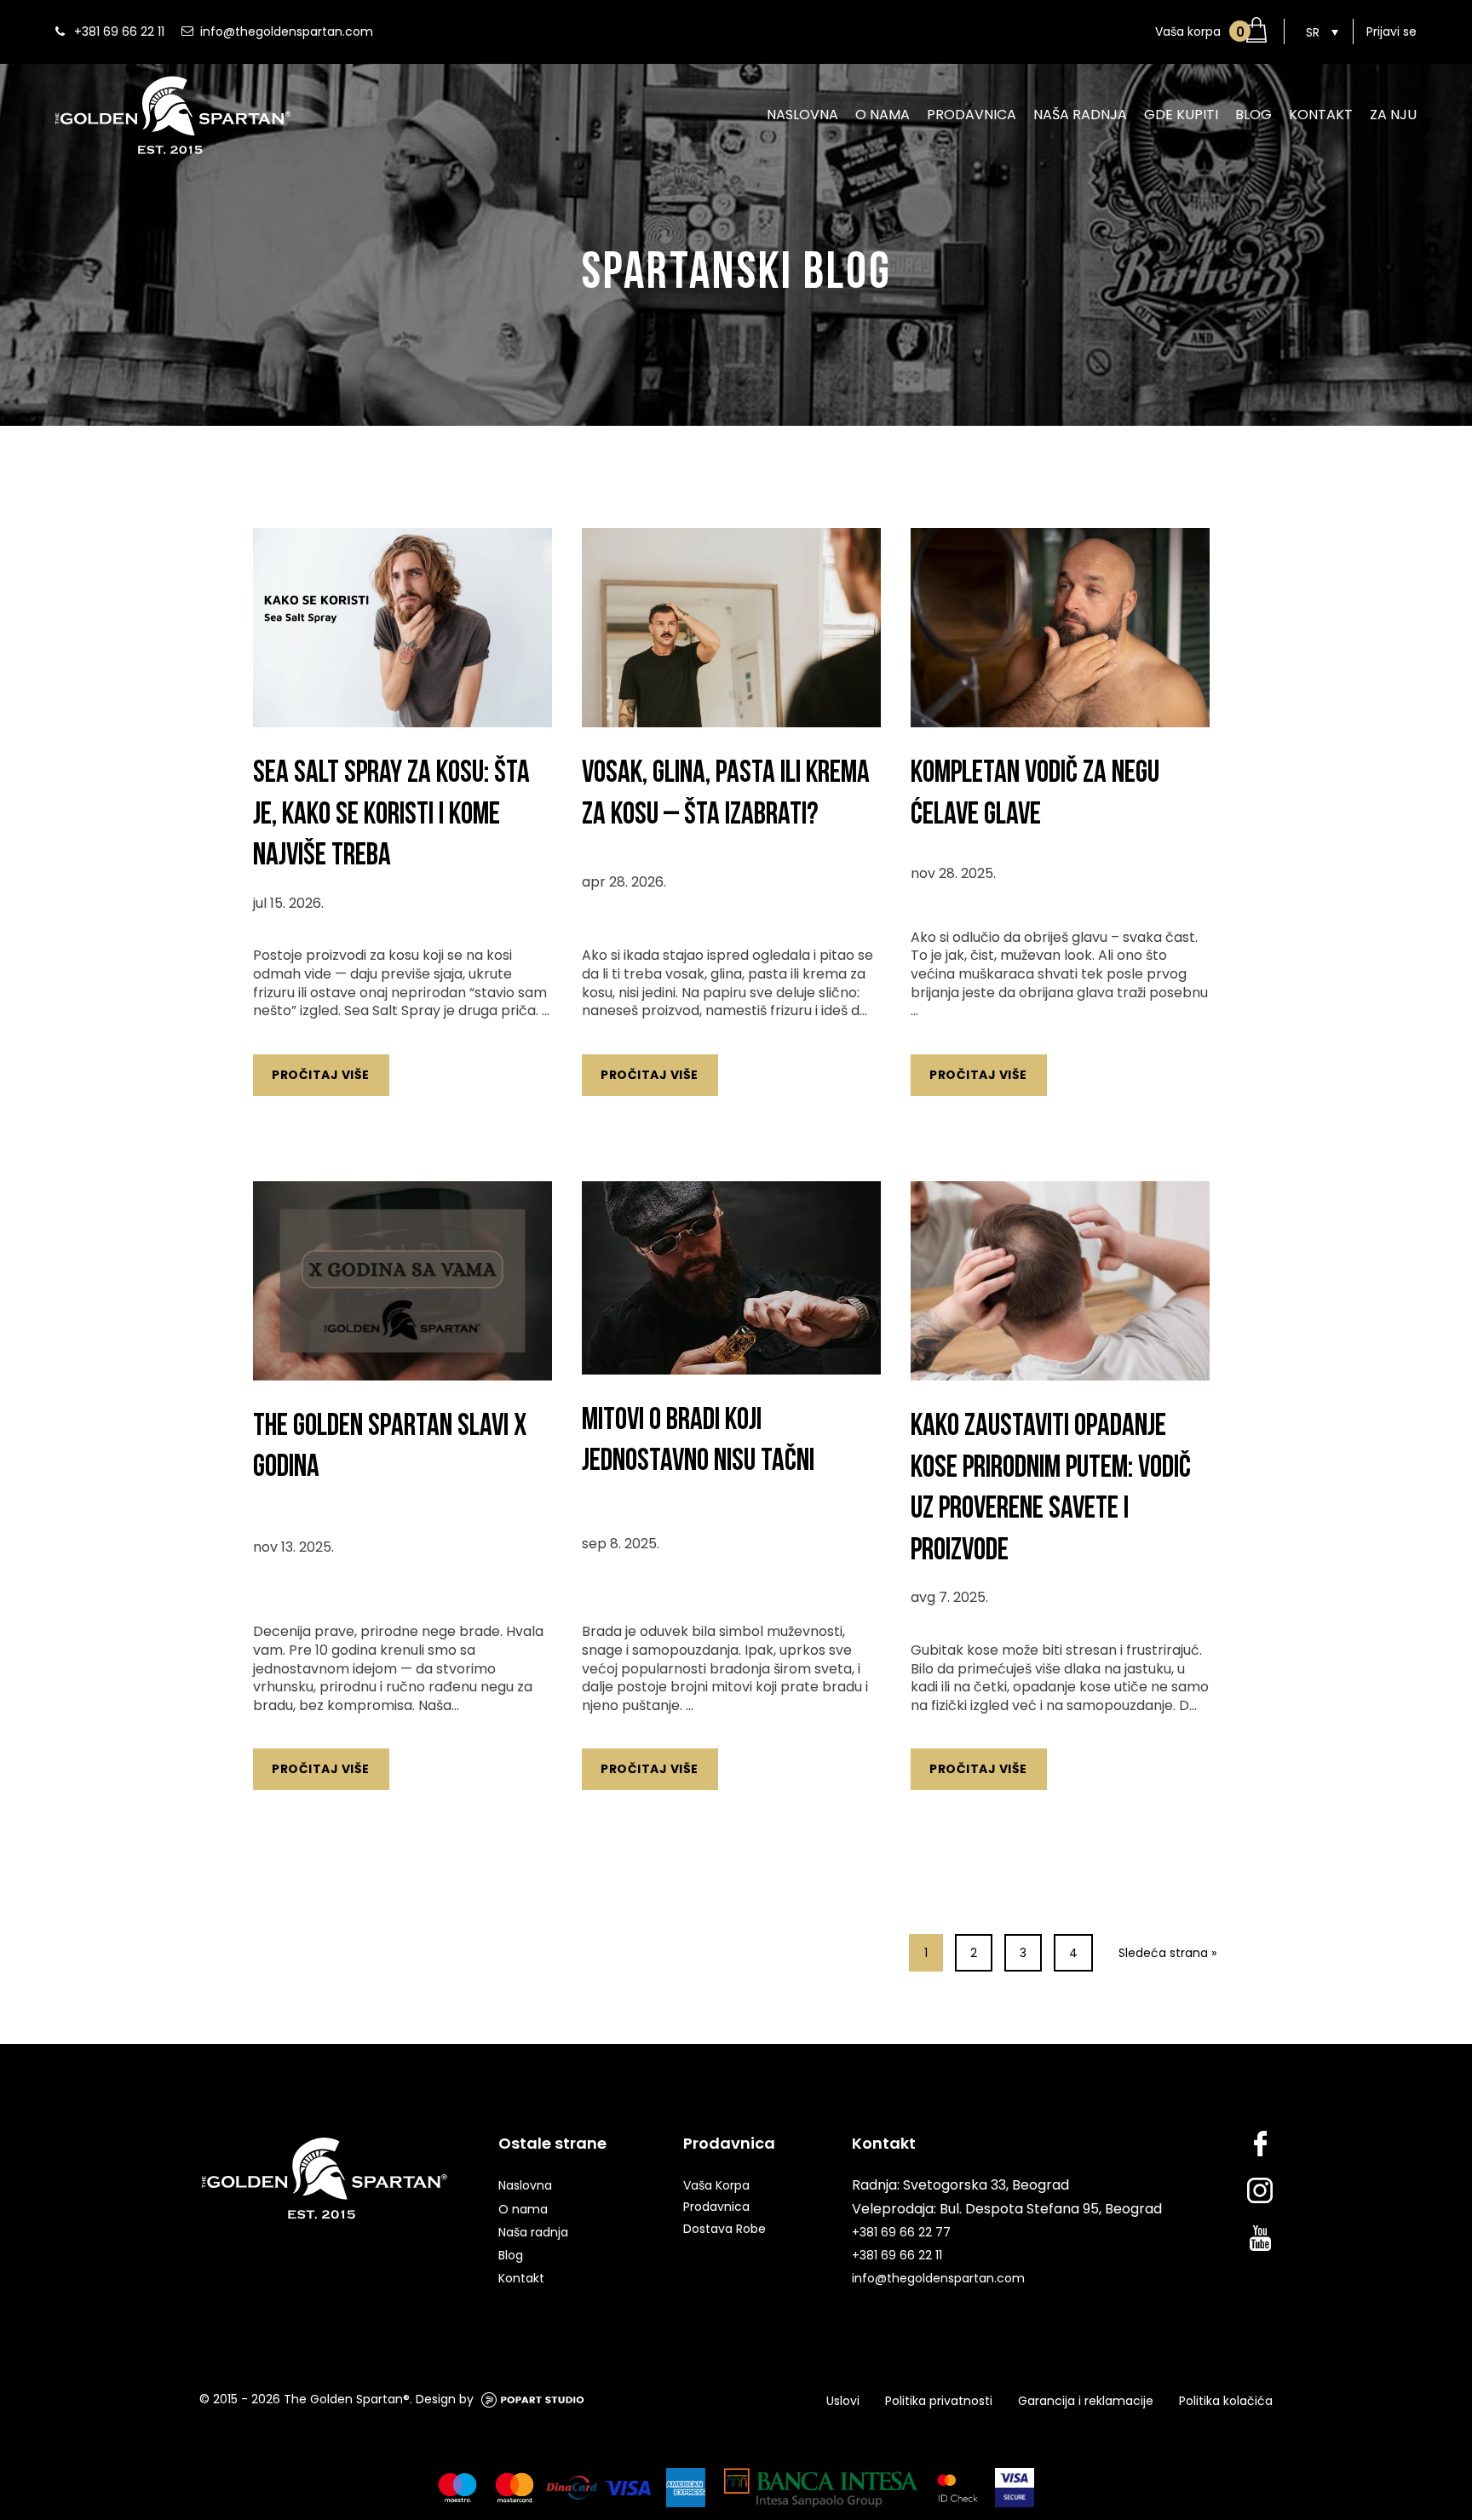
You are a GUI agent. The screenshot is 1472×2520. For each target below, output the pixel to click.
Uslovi (843, 2401)
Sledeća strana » (1167, 1953)
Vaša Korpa (716, 2185)
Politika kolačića (1226, 2401)
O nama (883, 115)
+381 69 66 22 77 (901, 2232)
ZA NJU (1393, 115)
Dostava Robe (724, 2229)
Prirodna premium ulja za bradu (1028, 167)
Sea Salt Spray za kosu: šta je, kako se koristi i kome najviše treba (391, 814)
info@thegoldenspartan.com (287, 32)
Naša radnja (1080, 115)
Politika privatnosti (939, 2401)
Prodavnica (972, 115)
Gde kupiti (1181, 115)
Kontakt (1321, 115)
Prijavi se (1391, 32)
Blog (1253, 115)
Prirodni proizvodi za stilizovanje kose (1302, 167)
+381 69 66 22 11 (119, 32)
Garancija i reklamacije (1086, 2401)
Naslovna (802, 115)
